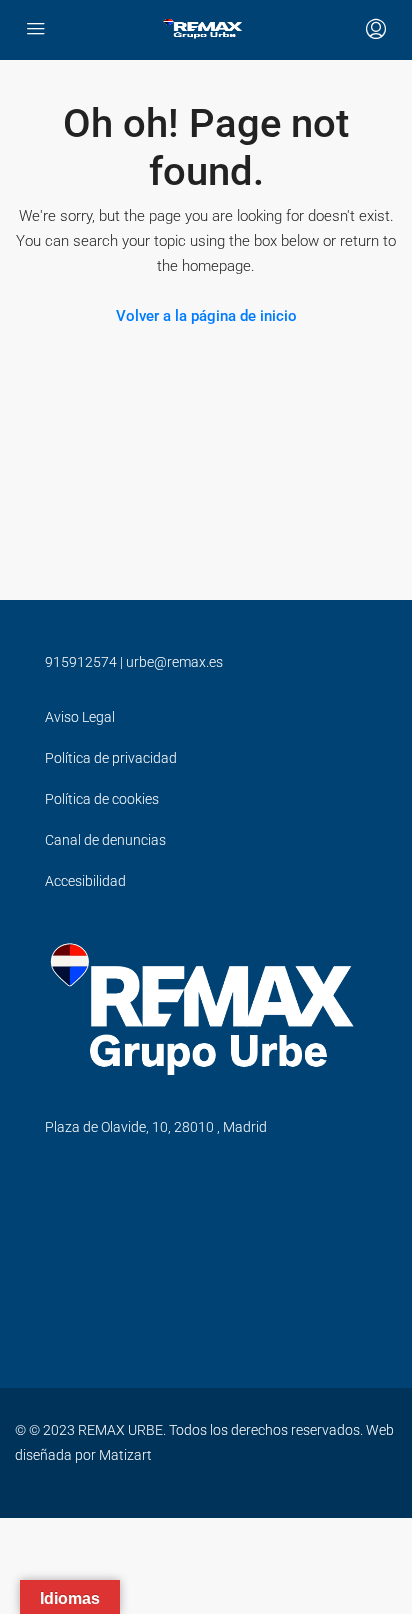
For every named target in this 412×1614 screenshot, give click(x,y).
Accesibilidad (85, 881)
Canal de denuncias (105, 840)
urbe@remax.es (174, 662)
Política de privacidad (111, 758)
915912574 (81, 662)
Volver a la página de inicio (206, 316)
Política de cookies (102, 799)
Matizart (125, 1455)
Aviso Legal (80, 717)
